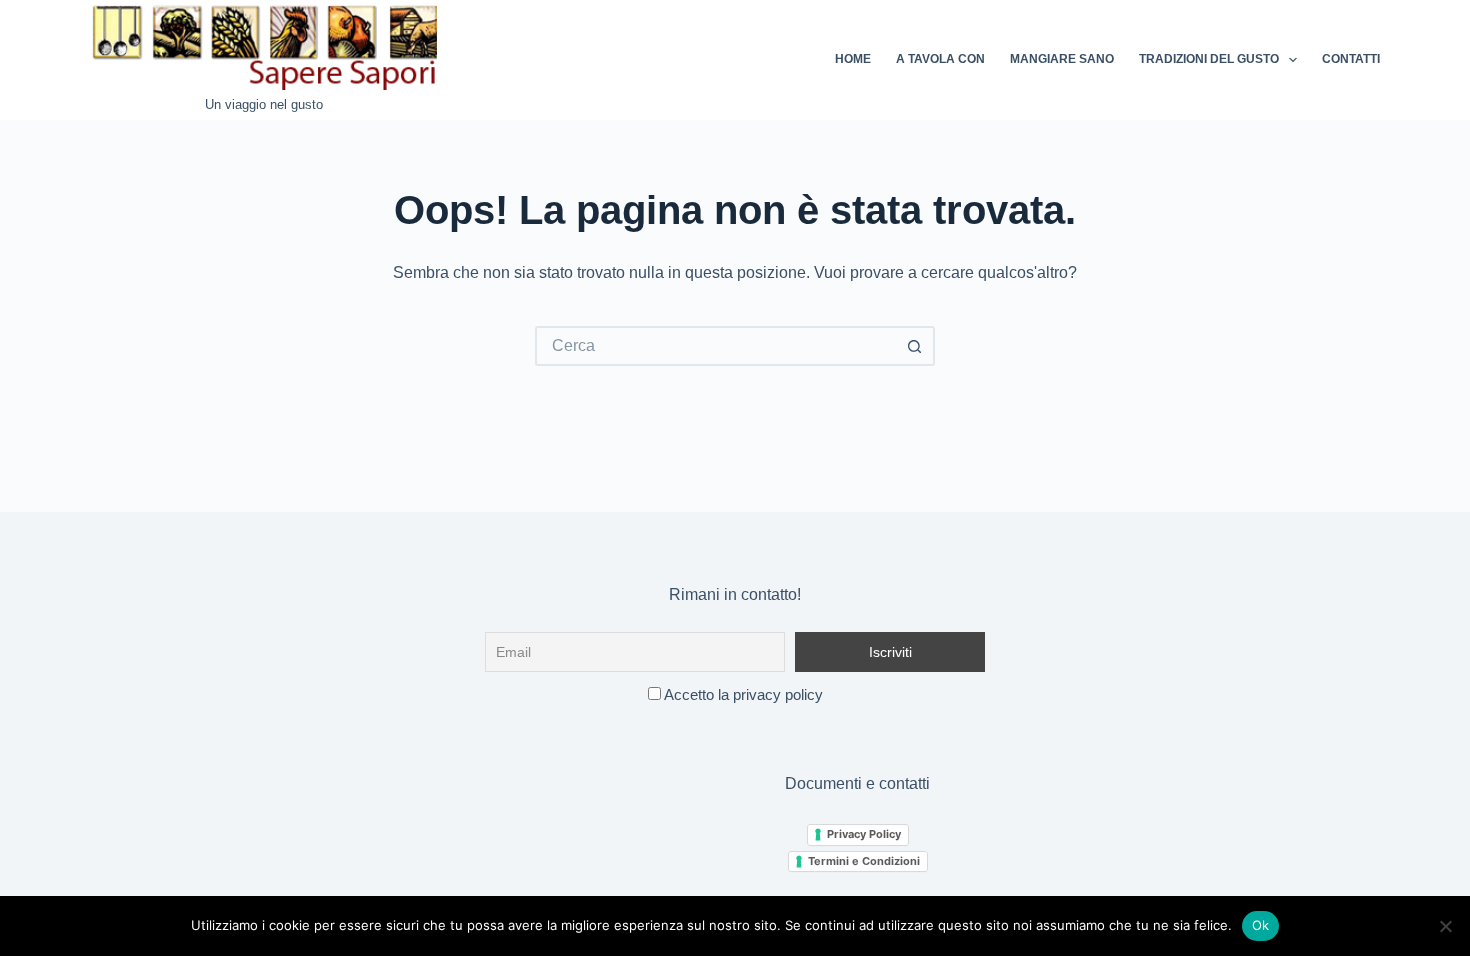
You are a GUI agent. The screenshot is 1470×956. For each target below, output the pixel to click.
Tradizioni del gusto (1209, 59)
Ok (1261, 925)
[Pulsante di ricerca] (915, 346)
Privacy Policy (864, 834)
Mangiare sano (1062, 59)
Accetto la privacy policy (742, 694)
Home (853, 59)
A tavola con (940, 59)
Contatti (1351, 59)
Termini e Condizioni (864, 861)
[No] (1445, 926)
